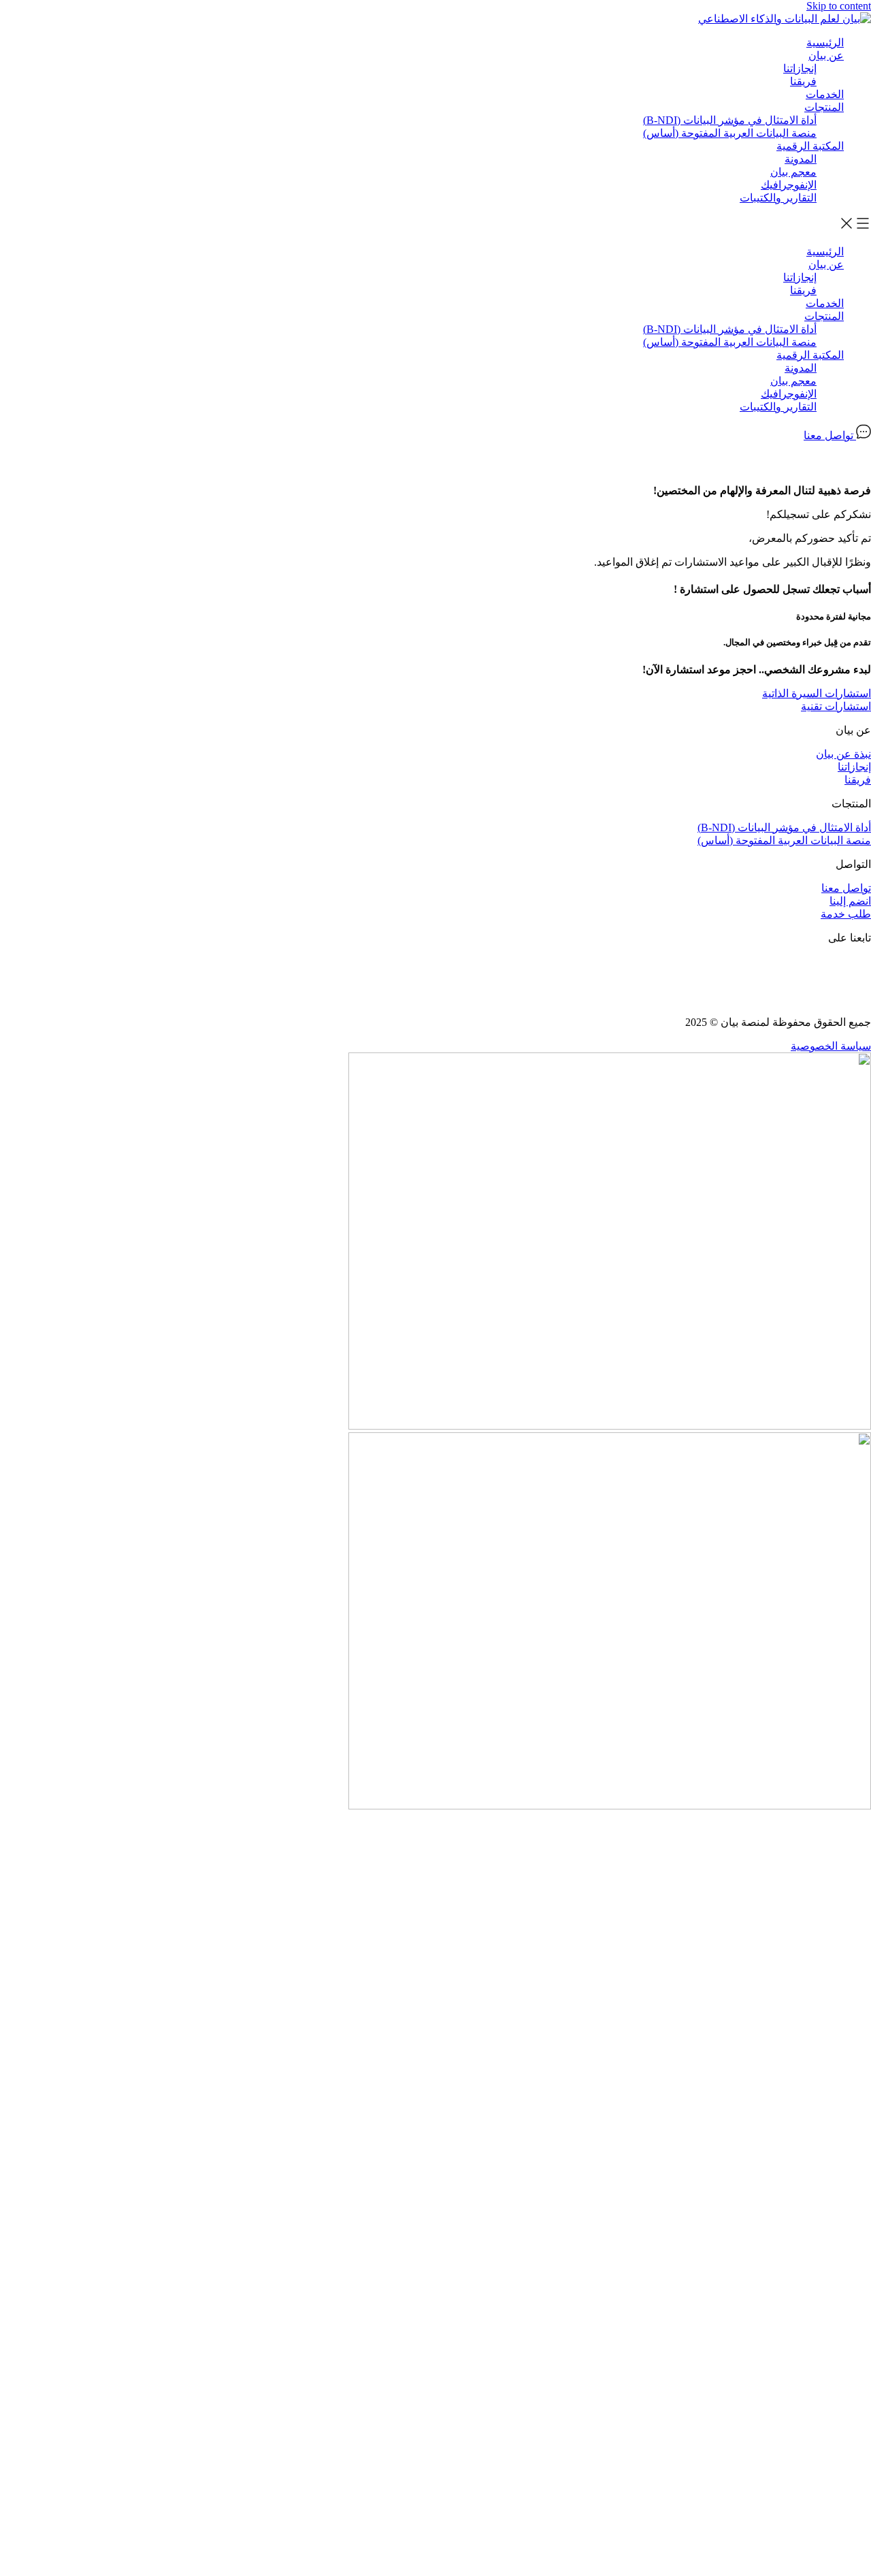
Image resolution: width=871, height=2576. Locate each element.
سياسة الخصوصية (831, 1046)
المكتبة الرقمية (810, 146)
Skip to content (839, 6)
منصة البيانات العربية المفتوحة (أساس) (730, 133)
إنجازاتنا (800, 68)
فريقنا (803, 81)
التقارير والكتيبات (778, 198)
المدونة (801, 159)
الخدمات (825, 94)
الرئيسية (825, 43)
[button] (435, 225)
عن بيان (826, 55)
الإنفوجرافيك (789, 185)
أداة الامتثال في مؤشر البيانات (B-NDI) (730, 120)
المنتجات (824, 107)
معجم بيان (793, 172)
